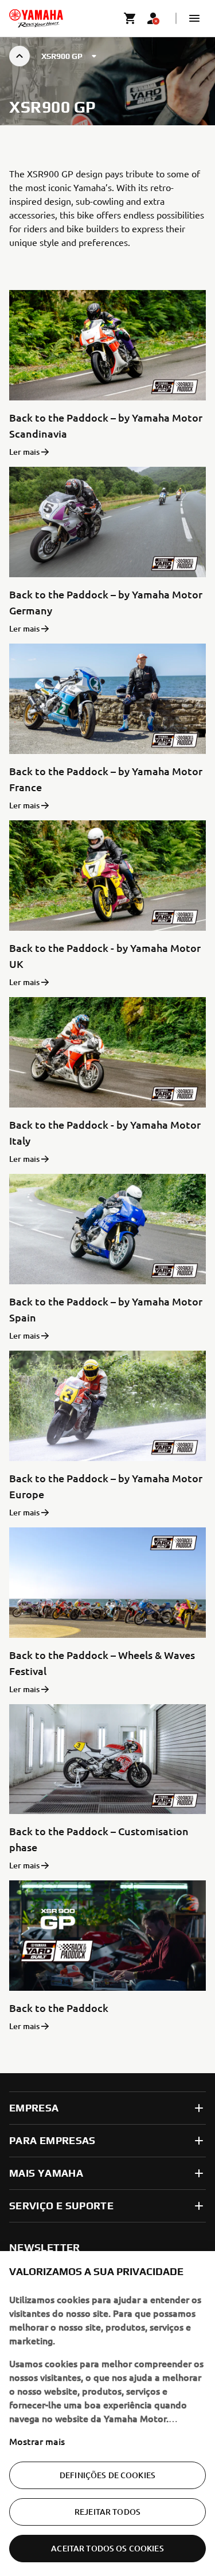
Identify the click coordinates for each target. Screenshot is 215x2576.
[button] (194, 18)
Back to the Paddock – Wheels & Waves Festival (102, 1663)
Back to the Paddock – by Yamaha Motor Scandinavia (106, 425)
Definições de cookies (107, 2475)
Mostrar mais (37, 2441)
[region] (107, 2414)
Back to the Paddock (59, 2008)
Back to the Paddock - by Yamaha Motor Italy (105, 1132)
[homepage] (36, 18)
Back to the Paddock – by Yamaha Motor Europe (106, 1486)
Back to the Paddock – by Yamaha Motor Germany (106, 602)
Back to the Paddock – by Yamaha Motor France (106, 779)
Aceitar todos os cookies (107, 2548)
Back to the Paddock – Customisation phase (99, 1839)
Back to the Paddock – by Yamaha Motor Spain (106, 1309)
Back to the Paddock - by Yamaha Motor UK (105, 956)
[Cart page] (130, 18)
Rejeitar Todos (107, 2512)
